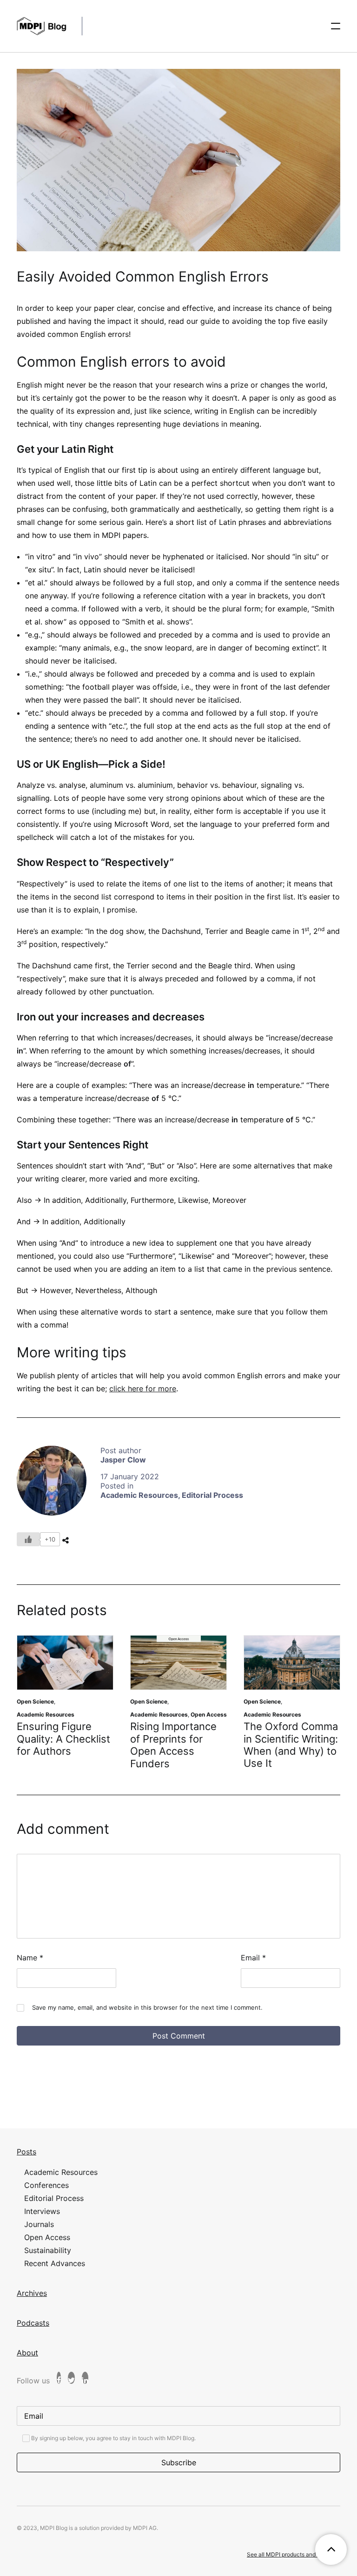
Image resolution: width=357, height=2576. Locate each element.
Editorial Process (212, 1495)
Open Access (209, 1714)
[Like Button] (28, 1539)
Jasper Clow (123, 1460)
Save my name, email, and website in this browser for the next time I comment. (147, 2007)
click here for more (143, 1389)
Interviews (42, 2211)
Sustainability (48, 2250)
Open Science (35, 1701)
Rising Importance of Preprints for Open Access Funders (173, 1745)
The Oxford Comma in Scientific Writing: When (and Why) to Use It (291, 1745)
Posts (26, 2152)
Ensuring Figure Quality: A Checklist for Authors (63, 1739)
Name (30, 1958)
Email (253, 1958)
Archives (32, 2293)
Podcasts (33, 2323)
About (27, 2353)
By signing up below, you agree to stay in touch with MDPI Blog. (113, 2438)
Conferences (46, 2185)
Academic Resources (139, 1495)
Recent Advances (55, 2263)
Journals (39, 2224)
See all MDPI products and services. (294, 2554)
